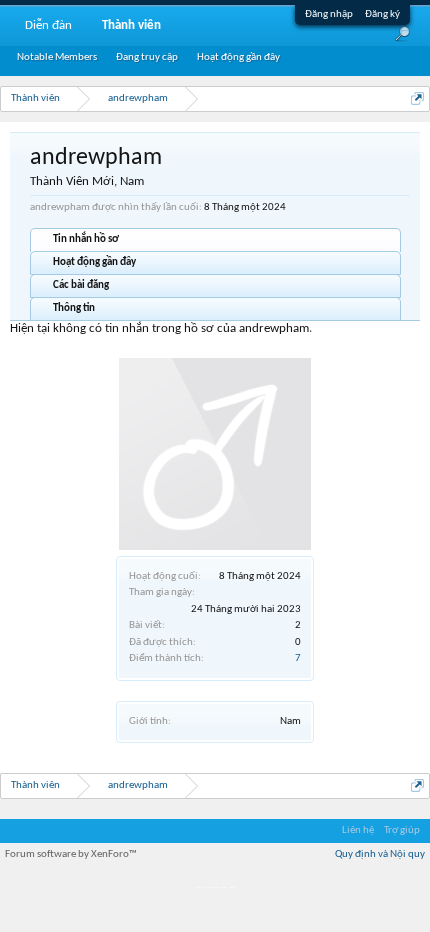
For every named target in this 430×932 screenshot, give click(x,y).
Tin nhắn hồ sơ (86, 239)
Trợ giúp (402, 830)
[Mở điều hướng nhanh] (417, 98)
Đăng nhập (329, 14)
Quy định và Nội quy (380, 854)
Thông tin (74, 308)
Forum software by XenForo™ (71, 854)
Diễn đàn (48, 25)
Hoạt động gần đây (94, 262)
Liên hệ (358, 830)
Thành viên (131, 25)
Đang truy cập (147, 57)
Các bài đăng (81, 285)
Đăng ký (382, 14)
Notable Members (57, 57)
